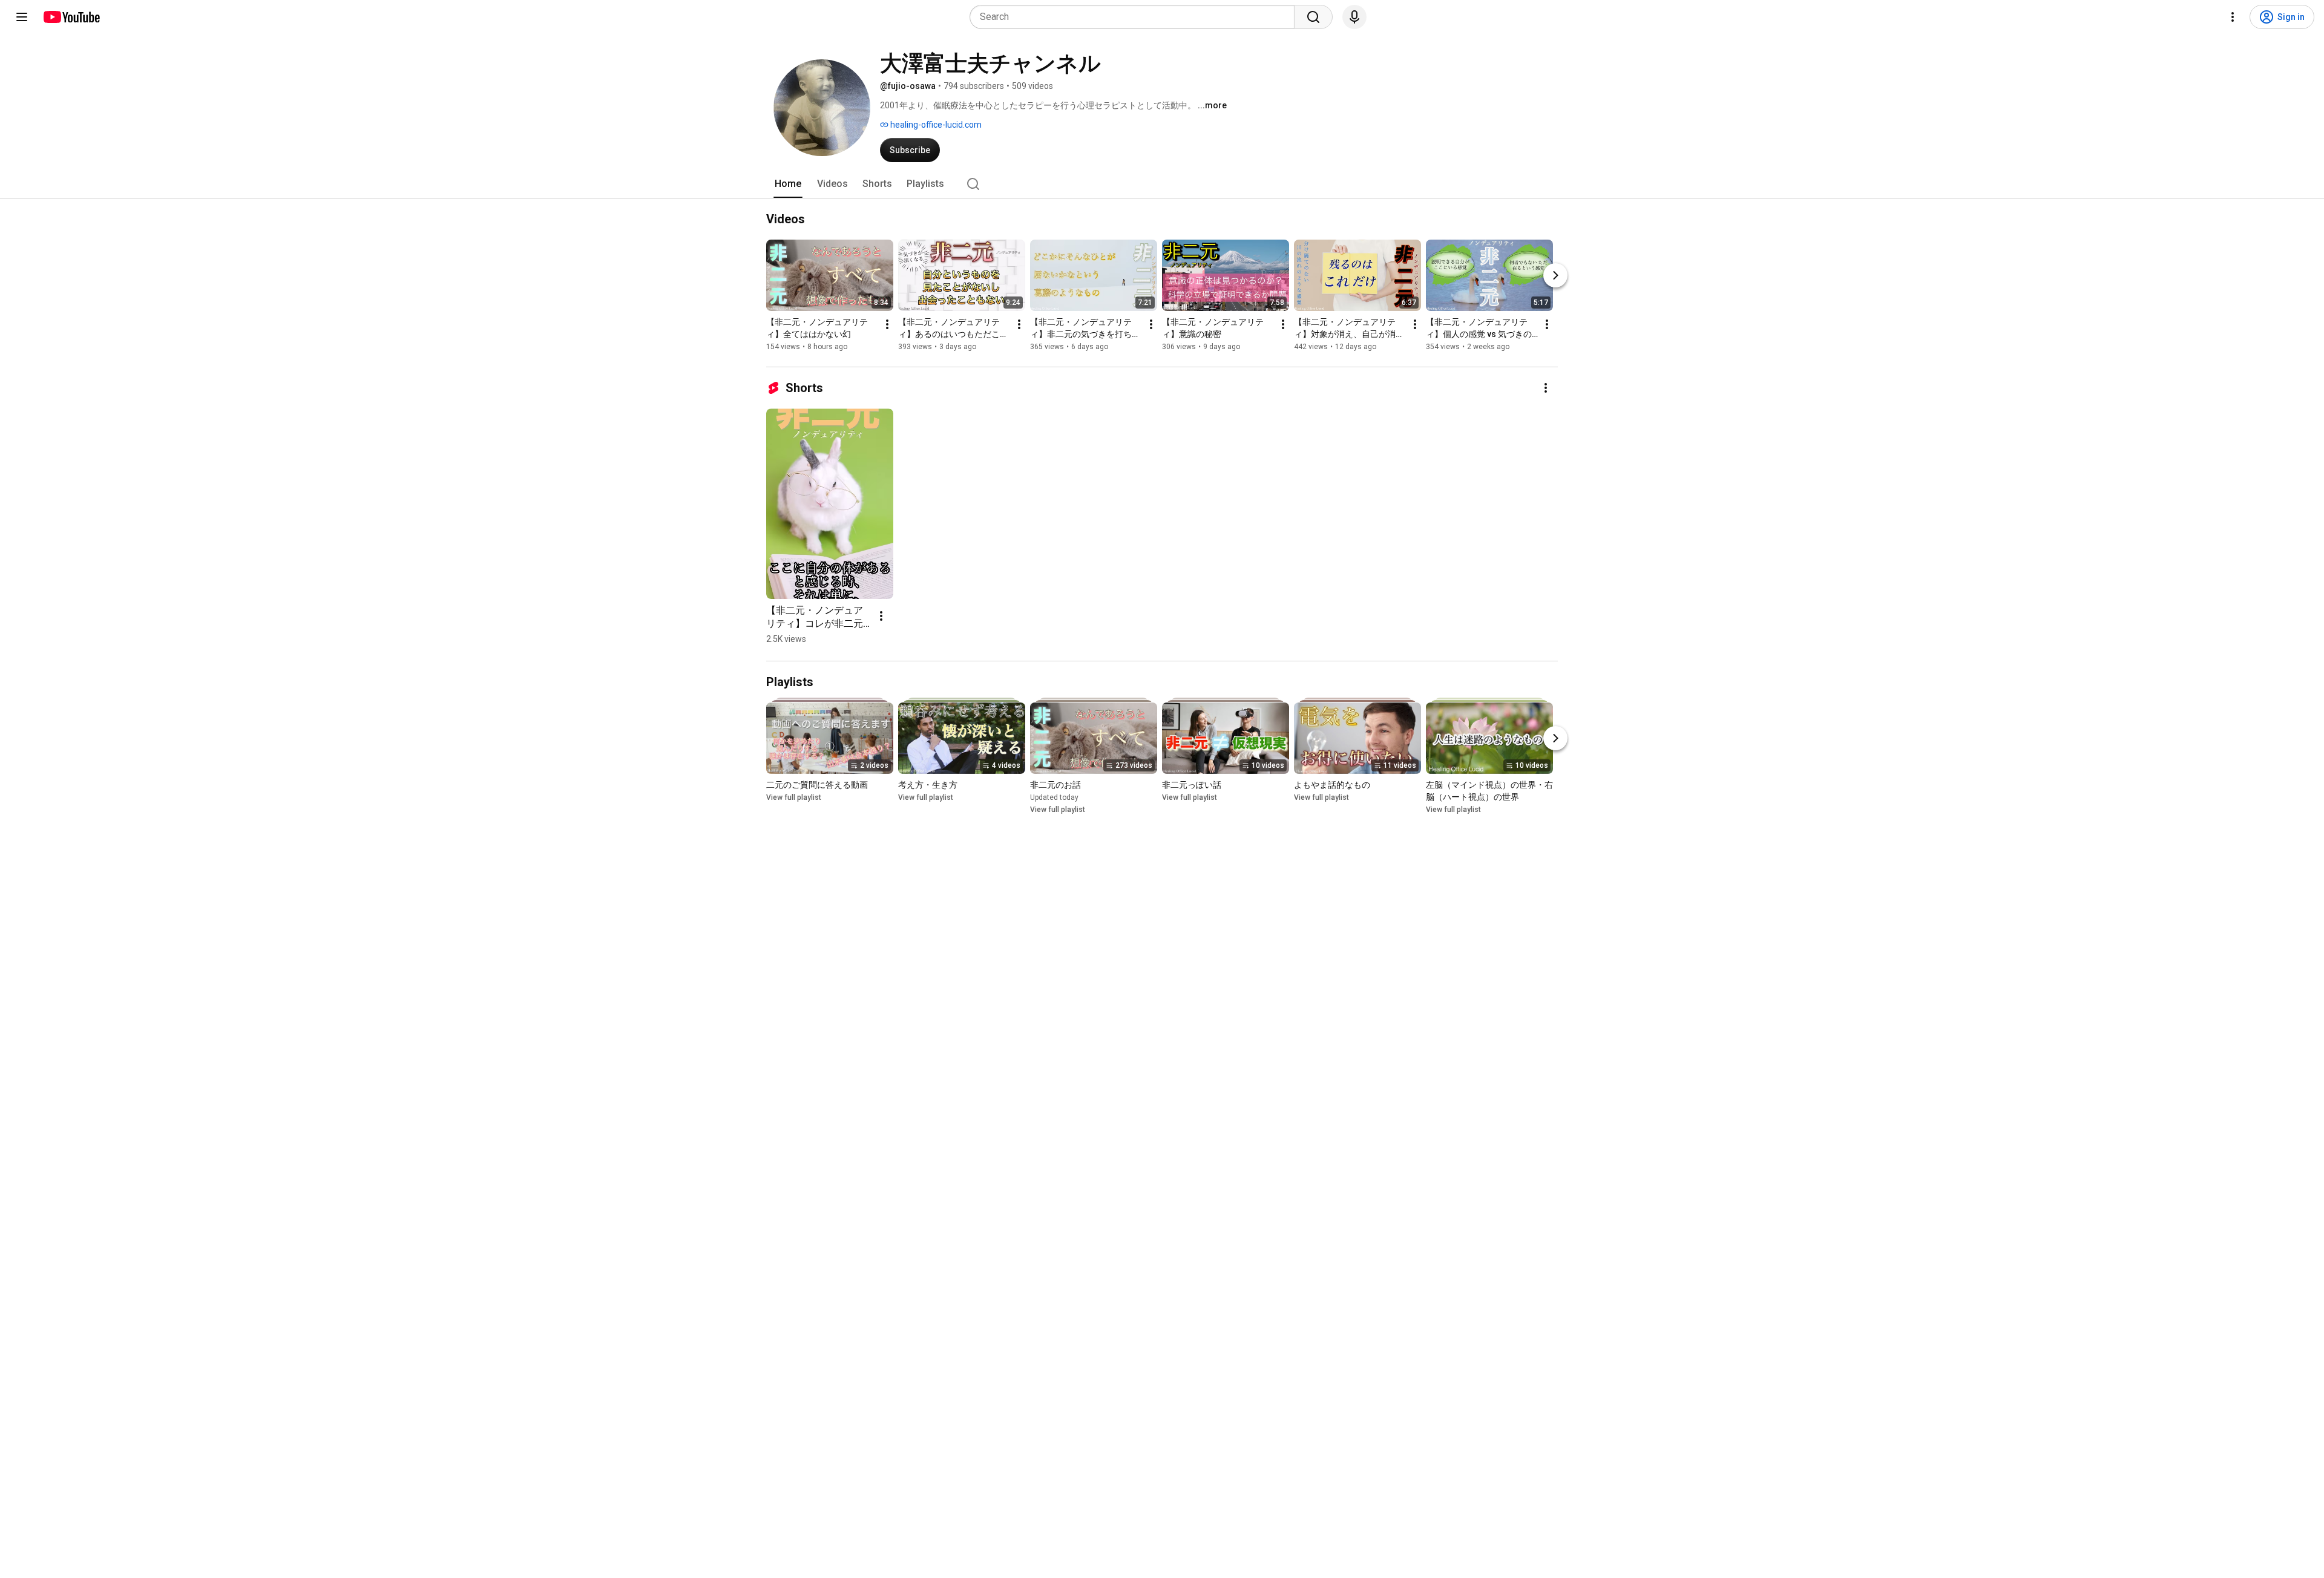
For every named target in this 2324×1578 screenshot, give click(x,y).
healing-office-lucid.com (935, 125)
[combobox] (1136, 17)
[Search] (1313, 17)
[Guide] (22, 17)
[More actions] (887, 324)
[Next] (1555, 275)
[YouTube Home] (71, 17)
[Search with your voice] (1354, 17)
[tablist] (1162, 184)
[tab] (788, 184)
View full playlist (794, 797)
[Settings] (2233, 17)
